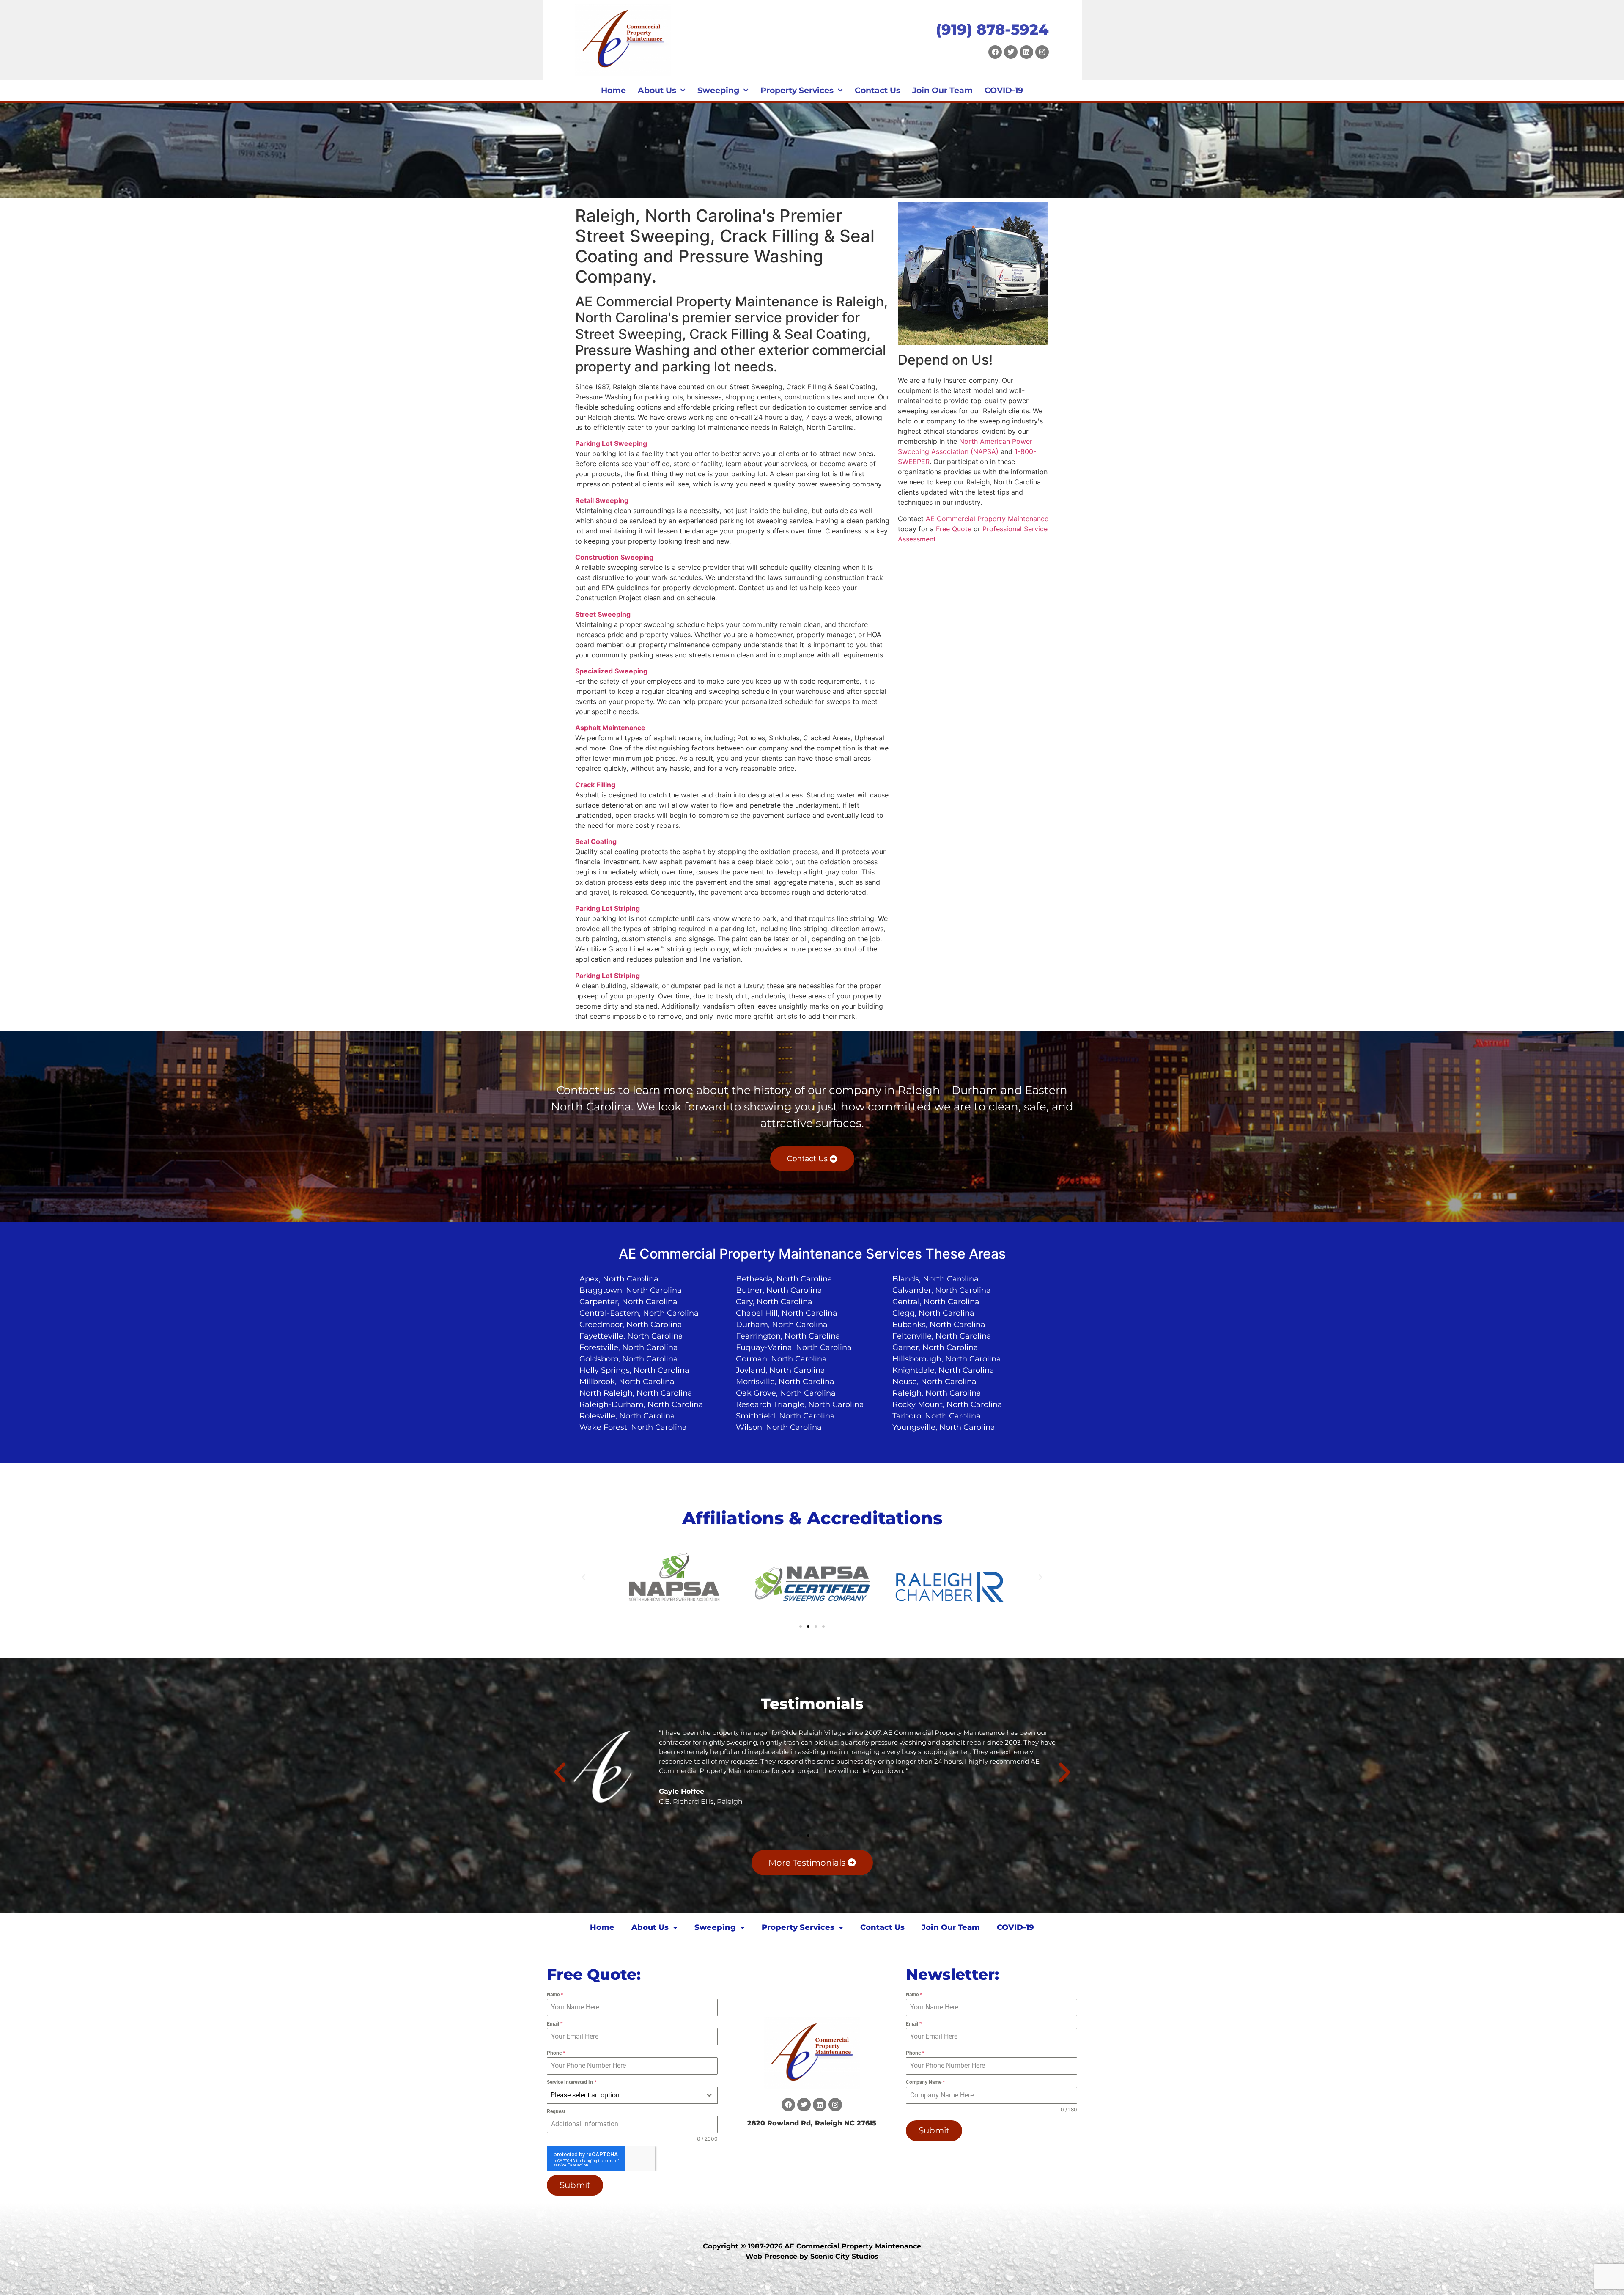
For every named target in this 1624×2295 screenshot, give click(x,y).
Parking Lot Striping (608, 908)
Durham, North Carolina (782, 1325)
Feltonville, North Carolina (942, 1336)
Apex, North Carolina (619, 1279)
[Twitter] (1011, 52)
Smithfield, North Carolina (785, 1416)
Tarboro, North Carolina (937, 1416)
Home (613, 90)
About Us (657, 90)
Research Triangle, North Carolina (800, 1404)
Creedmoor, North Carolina (631, 1325)
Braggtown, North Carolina (631, 1290)
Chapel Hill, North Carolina (787, 1313)
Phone (556, 2053)
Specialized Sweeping (611, 671)
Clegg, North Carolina (933, 1313)
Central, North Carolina (936, 1302)
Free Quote (954, 529)
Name (555, 1995)
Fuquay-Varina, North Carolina (794, 1347)
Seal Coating (596, 841)
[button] (584, 1578)
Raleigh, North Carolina (937, 1393)
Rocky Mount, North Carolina (947, 1404)
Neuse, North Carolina (934, 1382)
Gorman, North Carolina (781, 1359)
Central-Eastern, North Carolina (639, 1313)
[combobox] (632, 2095)
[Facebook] (995, 52)
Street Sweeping (603, 614)
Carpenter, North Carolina (628, 1302)
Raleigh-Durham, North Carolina (641, 1404)
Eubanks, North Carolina (939, 1325)
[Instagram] (1042, 52)
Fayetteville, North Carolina (631, 1336)
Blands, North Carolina (935, 1279)
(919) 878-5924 (992, 29)
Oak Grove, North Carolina (786, 1393)
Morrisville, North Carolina (785, 1382)
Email (555, 2024)
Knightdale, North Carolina (943, 1370)
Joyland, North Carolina (780, 1370)
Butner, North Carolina (779, 1290)
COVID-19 (1004, 90)
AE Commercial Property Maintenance (987, 519)
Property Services (797, 90)
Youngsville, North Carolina (944, 1427)
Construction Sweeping (614, 557)
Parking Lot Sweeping (611, 443)
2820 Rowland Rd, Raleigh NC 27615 (812, 2123)
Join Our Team (942, 90)
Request (556, 2111)
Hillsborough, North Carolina (947, 1359)
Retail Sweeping (602, 500)
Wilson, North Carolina (779, 1427)
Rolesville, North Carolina (627, 1416)
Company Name (925, 2082)
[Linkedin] (1026, 52)
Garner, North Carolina (935, 1347)
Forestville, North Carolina (629, 1347)
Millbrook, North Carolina (627, 1382)
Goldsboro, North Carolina (629, 1359)
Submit (575, 2185)
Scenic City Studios (844, 2256)
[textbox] (624, 2095)
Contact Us (878, 90)
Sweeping (718, 90)
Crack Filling (595, 785)
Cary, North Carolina (774, 1302)
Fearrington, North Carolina (788, 1336)
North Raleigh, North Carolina (636, 1393)
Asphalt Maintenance (610, 728)
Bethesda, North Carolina (784, 1279)
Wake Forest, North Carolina (633, 1427)
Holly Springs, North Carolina (634, 1370)
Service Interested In (572, 2082)
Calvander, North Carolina (942, 1290)
